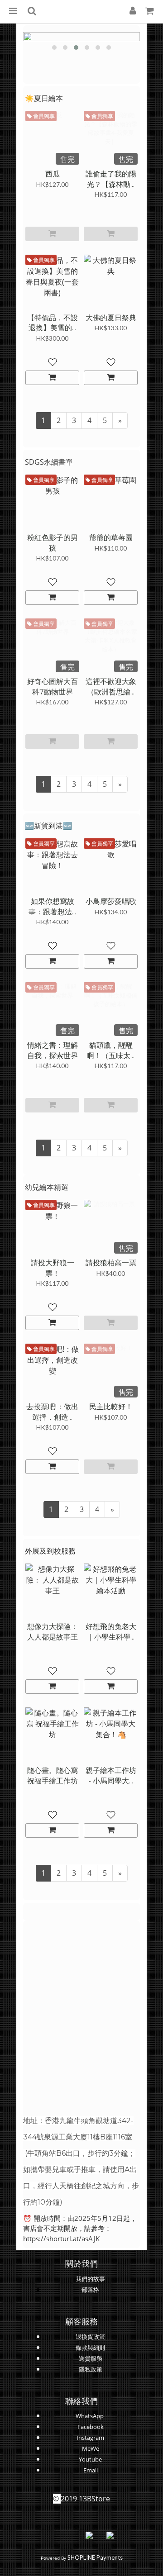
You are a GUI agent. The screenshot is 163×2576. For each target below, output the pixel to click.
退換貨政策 (90, 2337)
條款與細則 (90, 2348)
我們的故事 (90, 2279)
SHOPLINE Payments (95, 2557)
